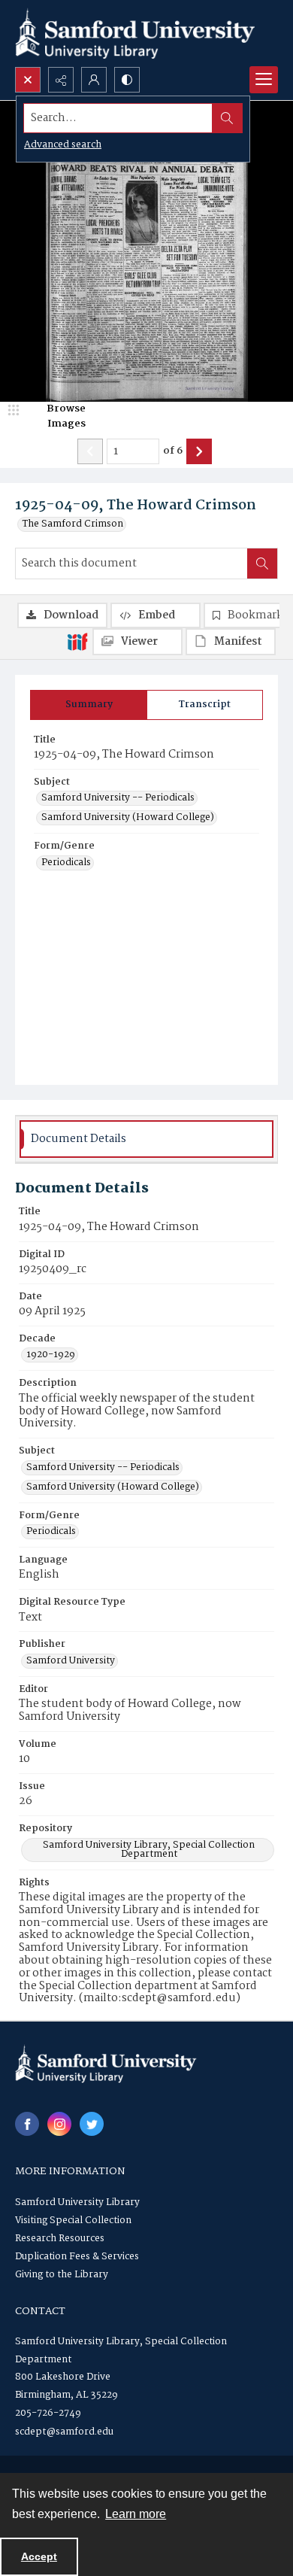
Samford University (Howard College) (128, 818)
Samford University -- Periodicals (118, 798)
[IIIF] (77, 641)
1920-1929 (51, 1355)
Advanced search (63, 145)
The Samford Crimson (73, 524)
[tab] (89, 705)
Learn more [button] (136, 2514)
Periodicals (66, 863)
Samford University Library (77, 2202)
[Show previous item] (90, 451)
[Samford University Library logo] (135, 33)
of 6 (173, 451)
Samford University (71, 1661)
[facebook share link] (27, 2124)
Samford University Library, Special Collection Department (149, 1850)
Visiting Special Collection (73, 2221)
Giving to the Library (62, 2275)
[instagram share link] (59, 2124)
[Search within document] (262, 563)
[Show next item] (199, 451)
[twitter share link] (92, 2124)
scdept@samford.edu (64, 2432)
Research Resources (60, 2239)
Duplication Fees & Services (77, 2257)
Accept (39, 2556)
